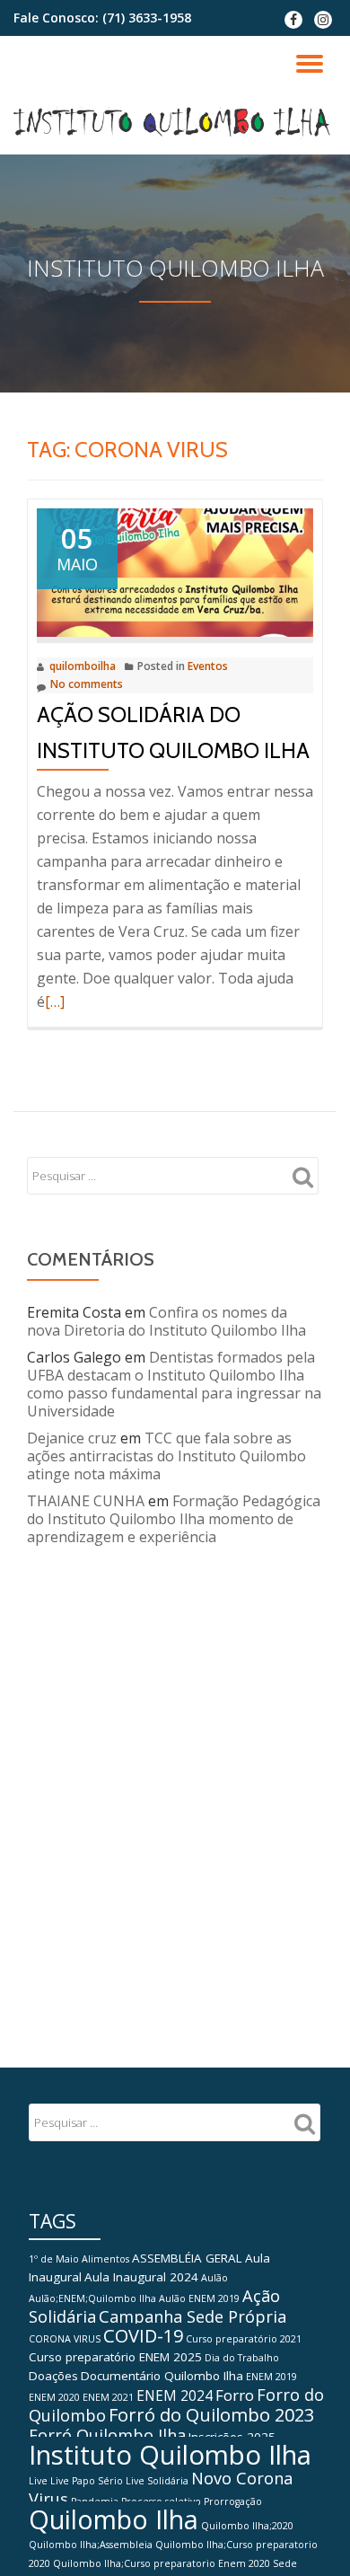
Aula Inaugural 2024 (141, 2277)
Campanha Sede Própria (192, 2316)
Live (38, 2481)
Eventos (208, 666)
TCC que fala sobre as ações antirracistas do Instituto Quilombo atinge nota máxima (166, 1456)
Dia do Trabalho (242, 2358)
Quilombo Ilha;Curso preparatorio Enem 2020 (162, 2563)
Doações (53, 2376)
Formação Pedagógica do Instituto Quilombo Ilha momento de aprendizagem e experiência (174, 1519)
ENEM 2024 (175, 2396)
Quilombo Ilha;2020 (247, 2526)
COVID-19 (143, 2336)
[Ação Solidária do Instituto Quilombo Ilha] (175, 571)
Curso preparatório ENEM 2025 (115, 2357)
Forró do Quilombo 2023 (211, 2415)
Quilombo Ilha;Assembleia (91, 2545)
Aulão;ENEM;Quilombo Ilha (92, 2298)
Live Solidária (157, 2481)
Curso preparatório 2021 (244, 2339)
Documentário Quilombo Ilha (162, 2376)
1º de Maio (54, 2259)
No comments (87, 684)
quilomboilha (83, 666)
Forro (235, 2395)
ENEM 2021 (108, 2397)
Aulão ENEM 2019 (199, 2298)
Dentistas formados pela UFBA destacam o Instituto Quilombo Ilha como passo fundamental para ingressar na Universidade (174, 1384)
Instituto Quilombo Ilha (170, 2455)
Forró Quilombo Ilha (107, 2435)
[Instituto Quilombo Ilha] (175, 123)
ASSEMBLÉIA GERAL (187, 2258)
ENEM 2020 (54, 2397)
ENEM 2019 (271, 2377)
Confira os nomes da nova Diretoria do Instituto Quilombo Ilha (166, 1321)
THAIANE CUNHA (86, 1501)
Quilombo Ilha (114, 2519)
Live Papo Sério (87, 2481)
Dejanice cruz (72, 1438)
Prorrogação (233, 2501)
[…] (55, 1001)
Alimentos (105, 2259)
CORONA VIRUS (65, 2339)
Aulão (214, 2278)
